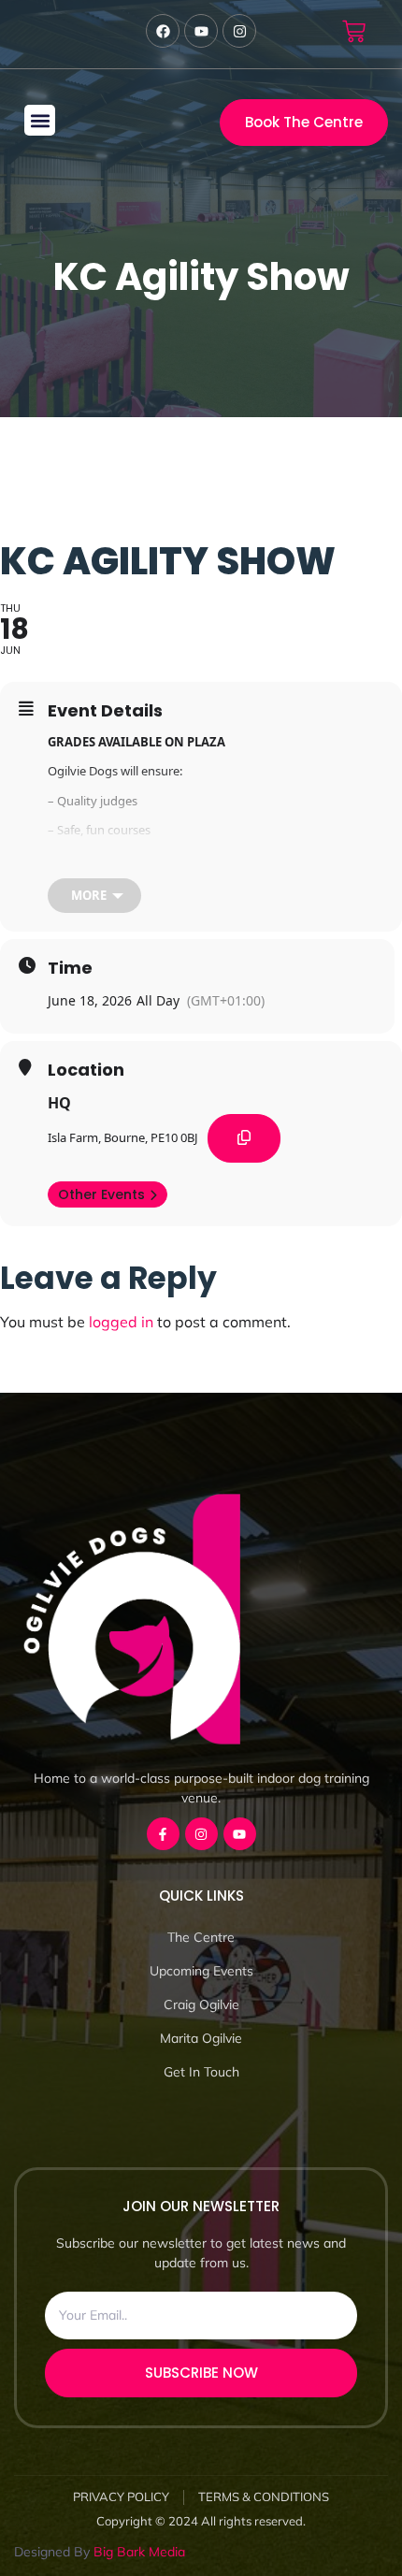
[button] (40, 120)
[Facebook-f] (163, 1834)
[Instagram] (201, 1834)
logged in (121, 1322)
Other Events (101, 1194)
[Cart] (354, 31)
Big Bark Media (139, 2552)
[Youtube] (240, 1834)
